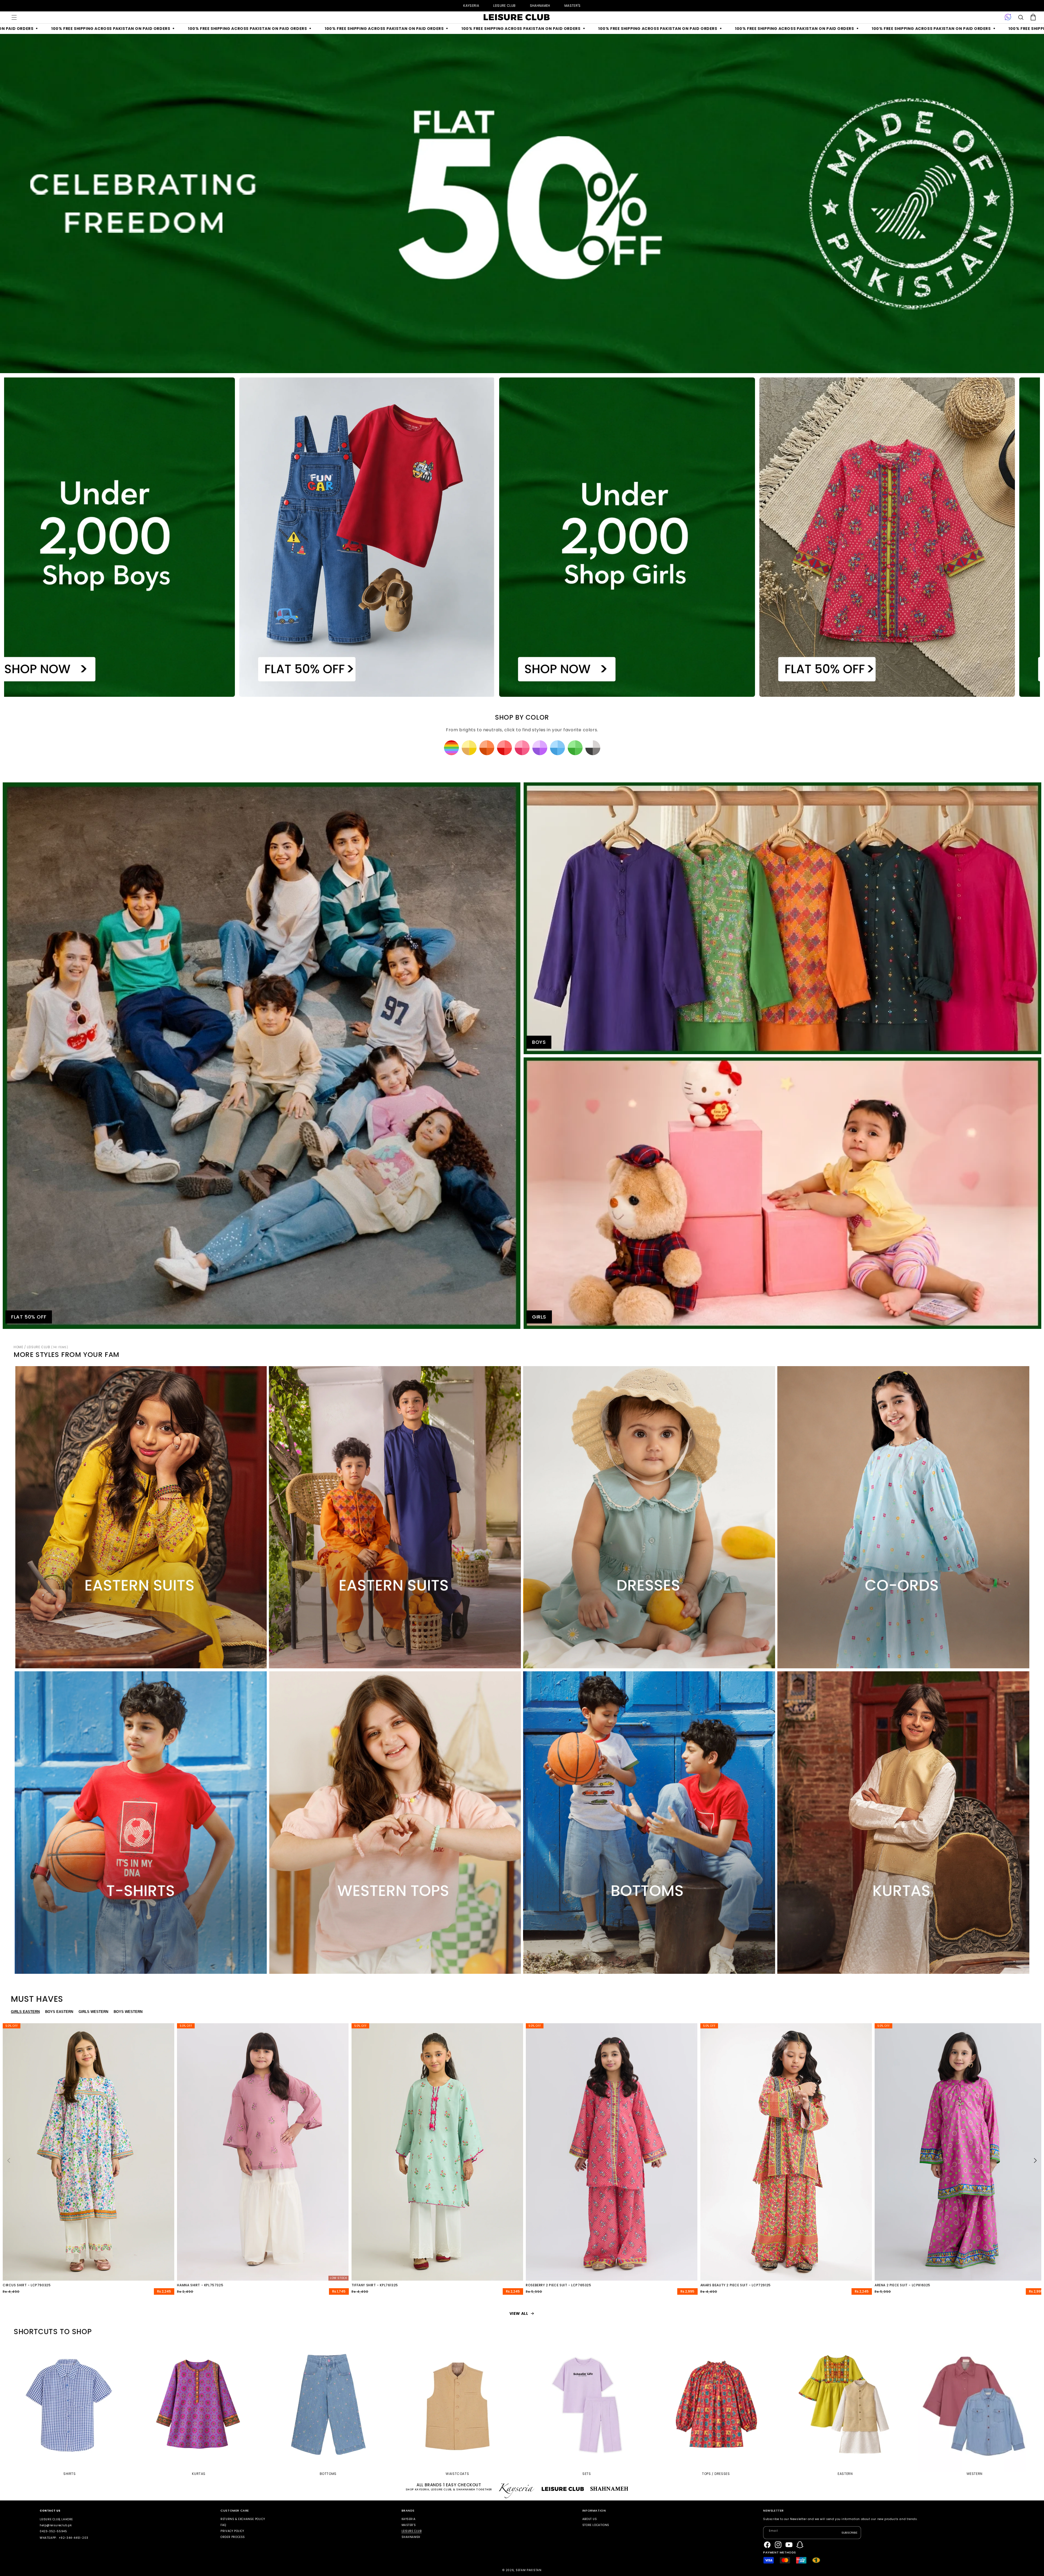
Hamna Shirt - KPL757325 (200, 2285)
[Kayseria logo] (517, 17)
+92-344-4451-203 (74, 2538)
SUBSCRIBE (849, 2533)
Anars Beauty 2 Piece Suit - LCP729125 (736, 2285)
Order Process (233, 2537)
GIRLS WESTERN (93, 2012)
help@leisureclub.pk (56, 2525)
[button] (14, 17)
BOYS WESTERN (128, 2012)
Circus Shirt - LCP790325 (27, 2285)
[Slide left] (9, 2160)
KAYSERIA (471, 6)
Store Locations (596, 2525)
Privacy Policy (232, 2531)
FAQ (223, 2525)
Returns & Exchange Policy (243, 2519)
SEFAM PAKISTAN (529, 2570)
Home (18, 1347)
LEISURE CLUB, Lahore (56, 2519)
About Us (590, 2519)
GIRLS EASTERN (25, 2012)
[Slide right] (1035, 2160)
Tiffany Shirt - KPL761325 (375, 2285)
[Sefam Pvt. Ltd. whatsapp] (1008, 17)
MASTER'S (573, 6)
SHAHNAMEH (540, 6)
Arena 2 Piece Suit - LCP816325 (902, 2285)
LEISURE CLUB (504, 6)
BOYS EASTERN (59, 2012)
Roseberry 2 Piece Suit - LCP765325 (558, 2285)
